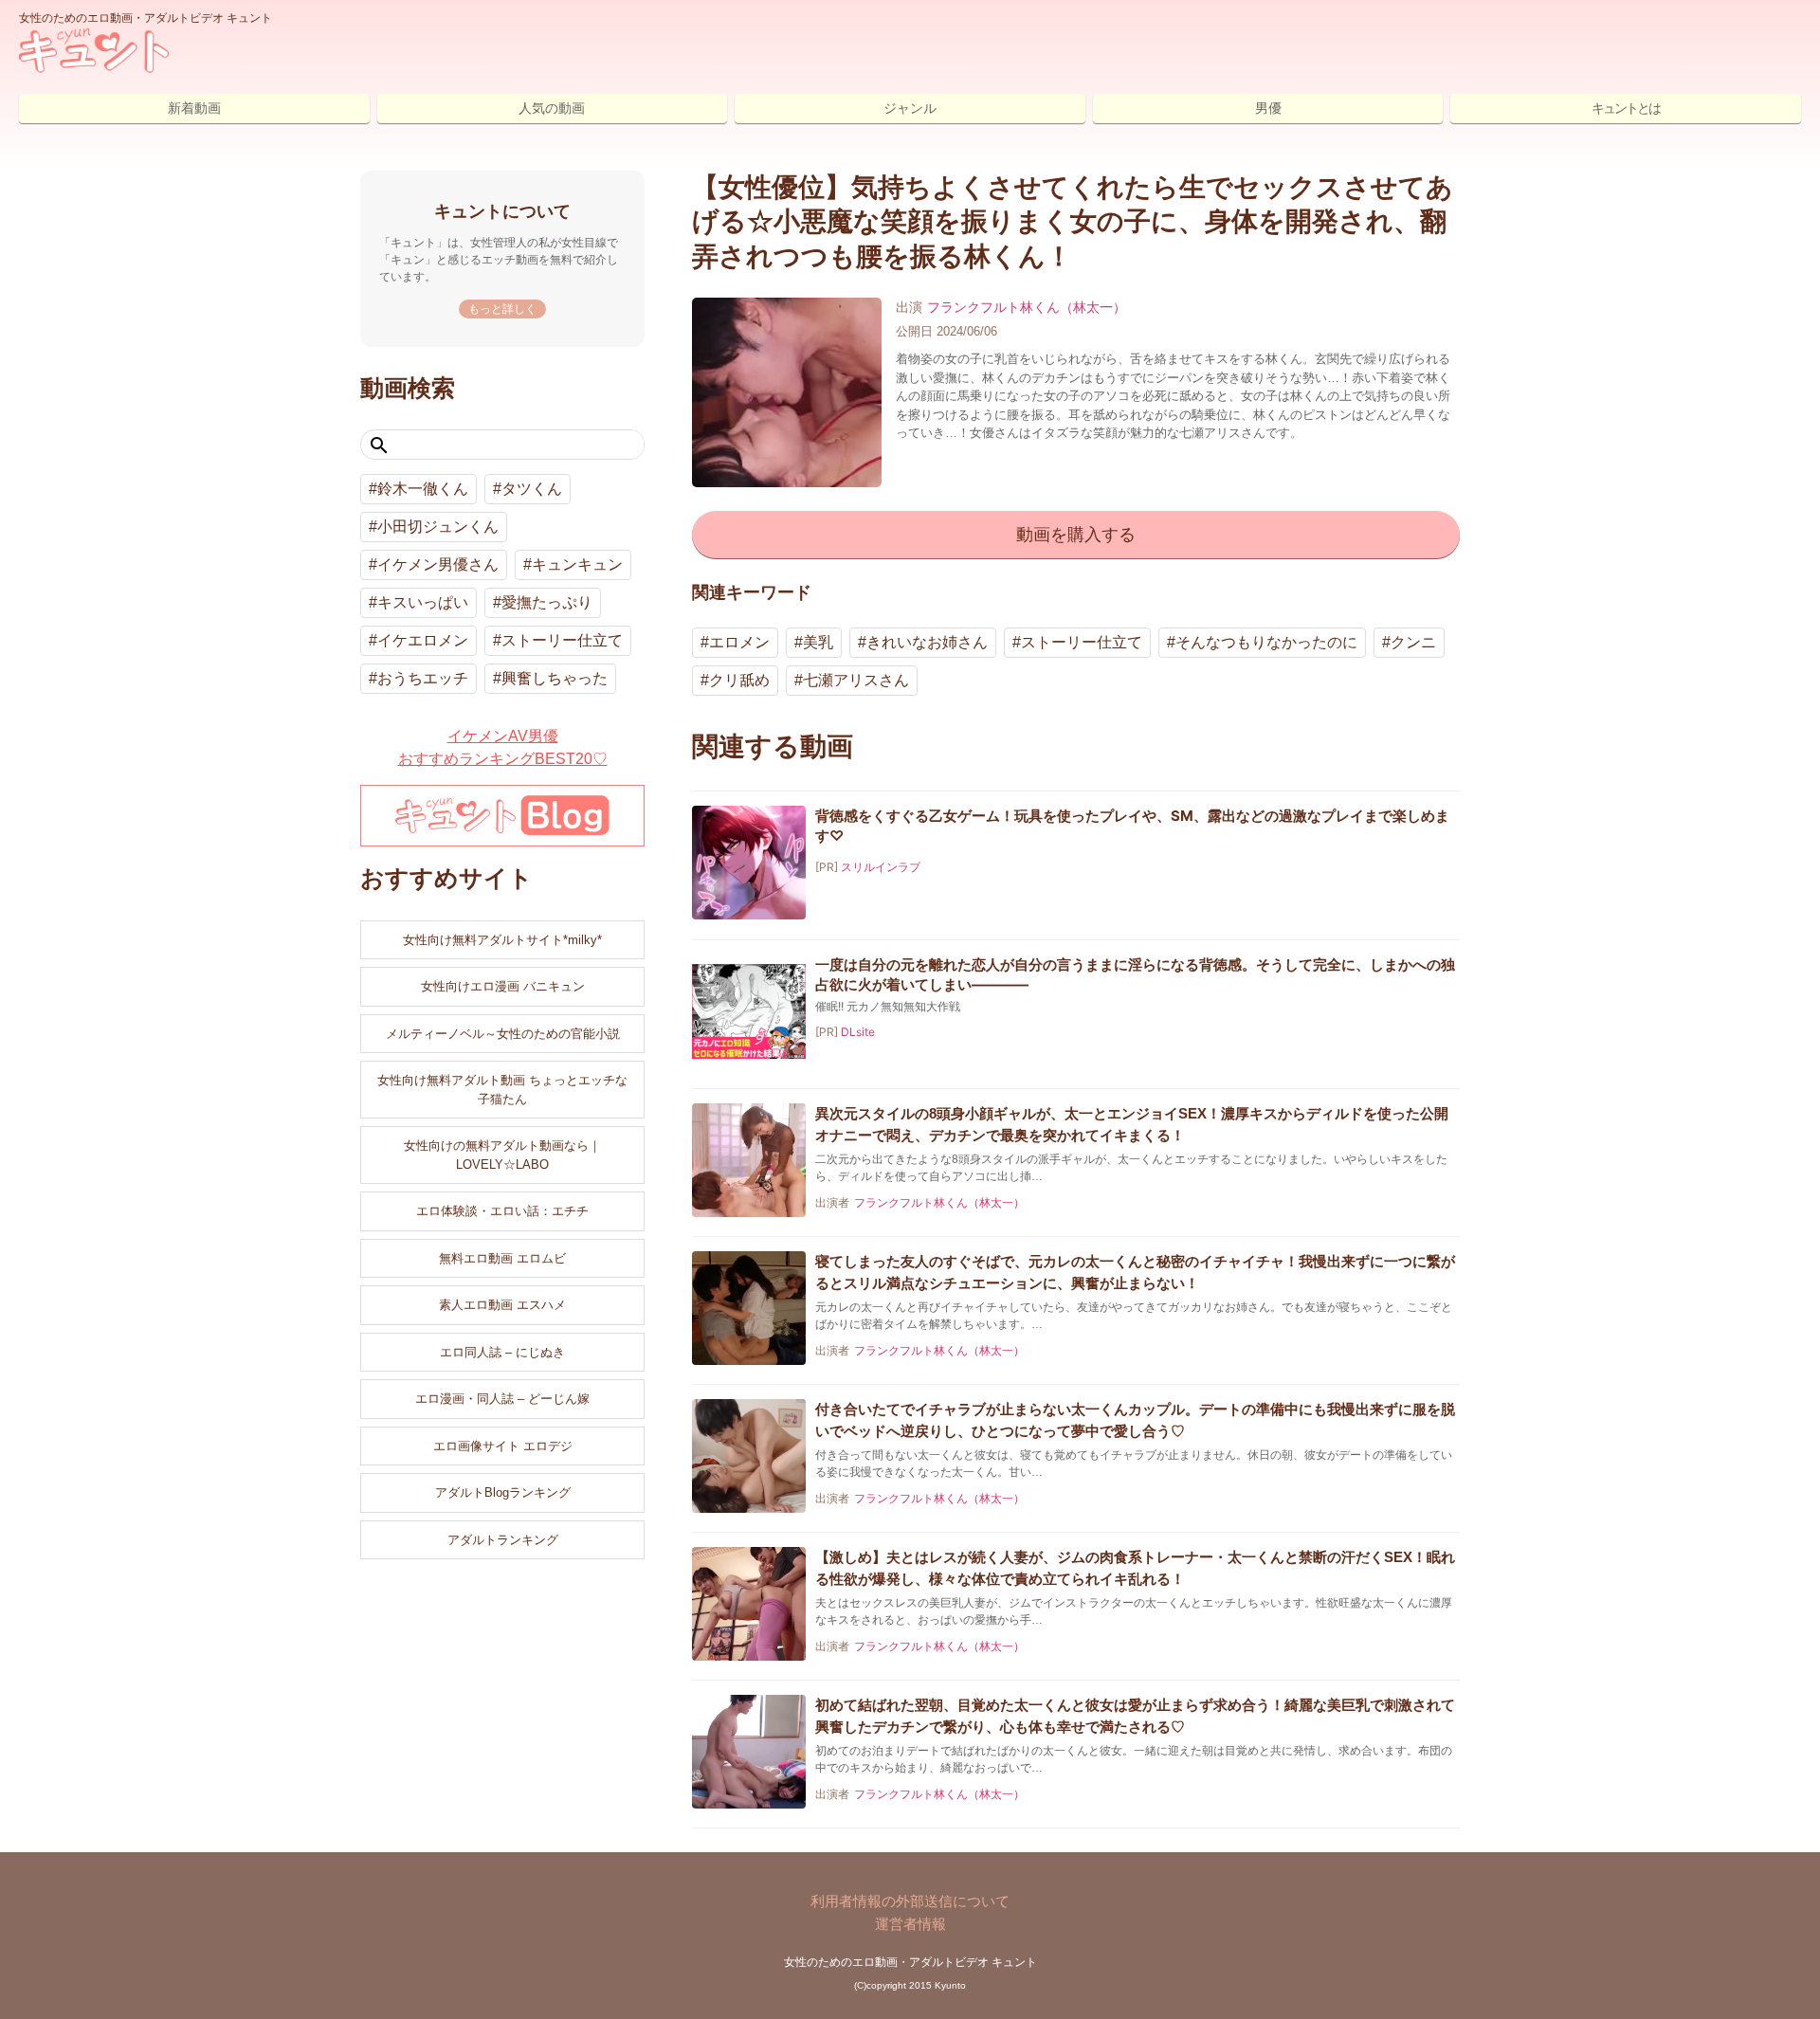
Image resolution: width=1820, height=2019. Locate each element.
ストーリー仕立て (1082, 642)
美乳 (818, 642)
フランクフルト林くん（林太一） (1027, 307)
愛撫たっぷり (547, 602)
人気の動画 (552, 108)
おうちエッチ (423, 678)
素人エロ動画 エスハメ (502, 1305)
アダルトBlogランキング (503, 1492)
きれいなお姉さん (927, 642)
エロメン (739, 642)
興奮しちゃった (555, 678)
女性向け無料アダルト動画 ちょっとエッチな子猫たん (502, 1090)
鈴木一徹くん (423, 489)
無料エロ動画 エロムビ (502, 1258)
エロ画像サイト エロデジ (503, 1446)
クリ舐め (739, 680)
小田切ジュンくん (438, 527)
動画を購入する (1076, 535)
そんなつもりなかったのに (1266, 642)
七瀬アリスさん (856, 680)
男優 (1268, 108)
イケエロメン (423, 640)
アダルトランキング (503, 1540)
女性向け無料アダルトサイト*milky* (502, 940)
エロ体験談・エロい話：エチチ (502, 1211)
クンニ (1413, 642)
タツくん (532, 489)
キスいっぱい (423, 602)
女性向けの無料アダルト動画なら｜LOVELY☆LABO (502, 1155)
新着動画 (194, 108)
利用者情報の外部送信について (910, 1901)
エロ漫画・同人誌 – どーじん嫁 (502, 1399)
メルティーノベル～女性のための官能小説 (503, 1034)
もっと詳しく (502, 309)
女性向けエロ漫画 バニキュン (503, 986)
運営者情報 (910, 1924)
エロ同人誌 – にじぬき (502, 1352)
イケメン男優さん (438, 564)
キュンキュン (577, 564)
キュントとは (1626, 108)
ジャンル (910, 108)
